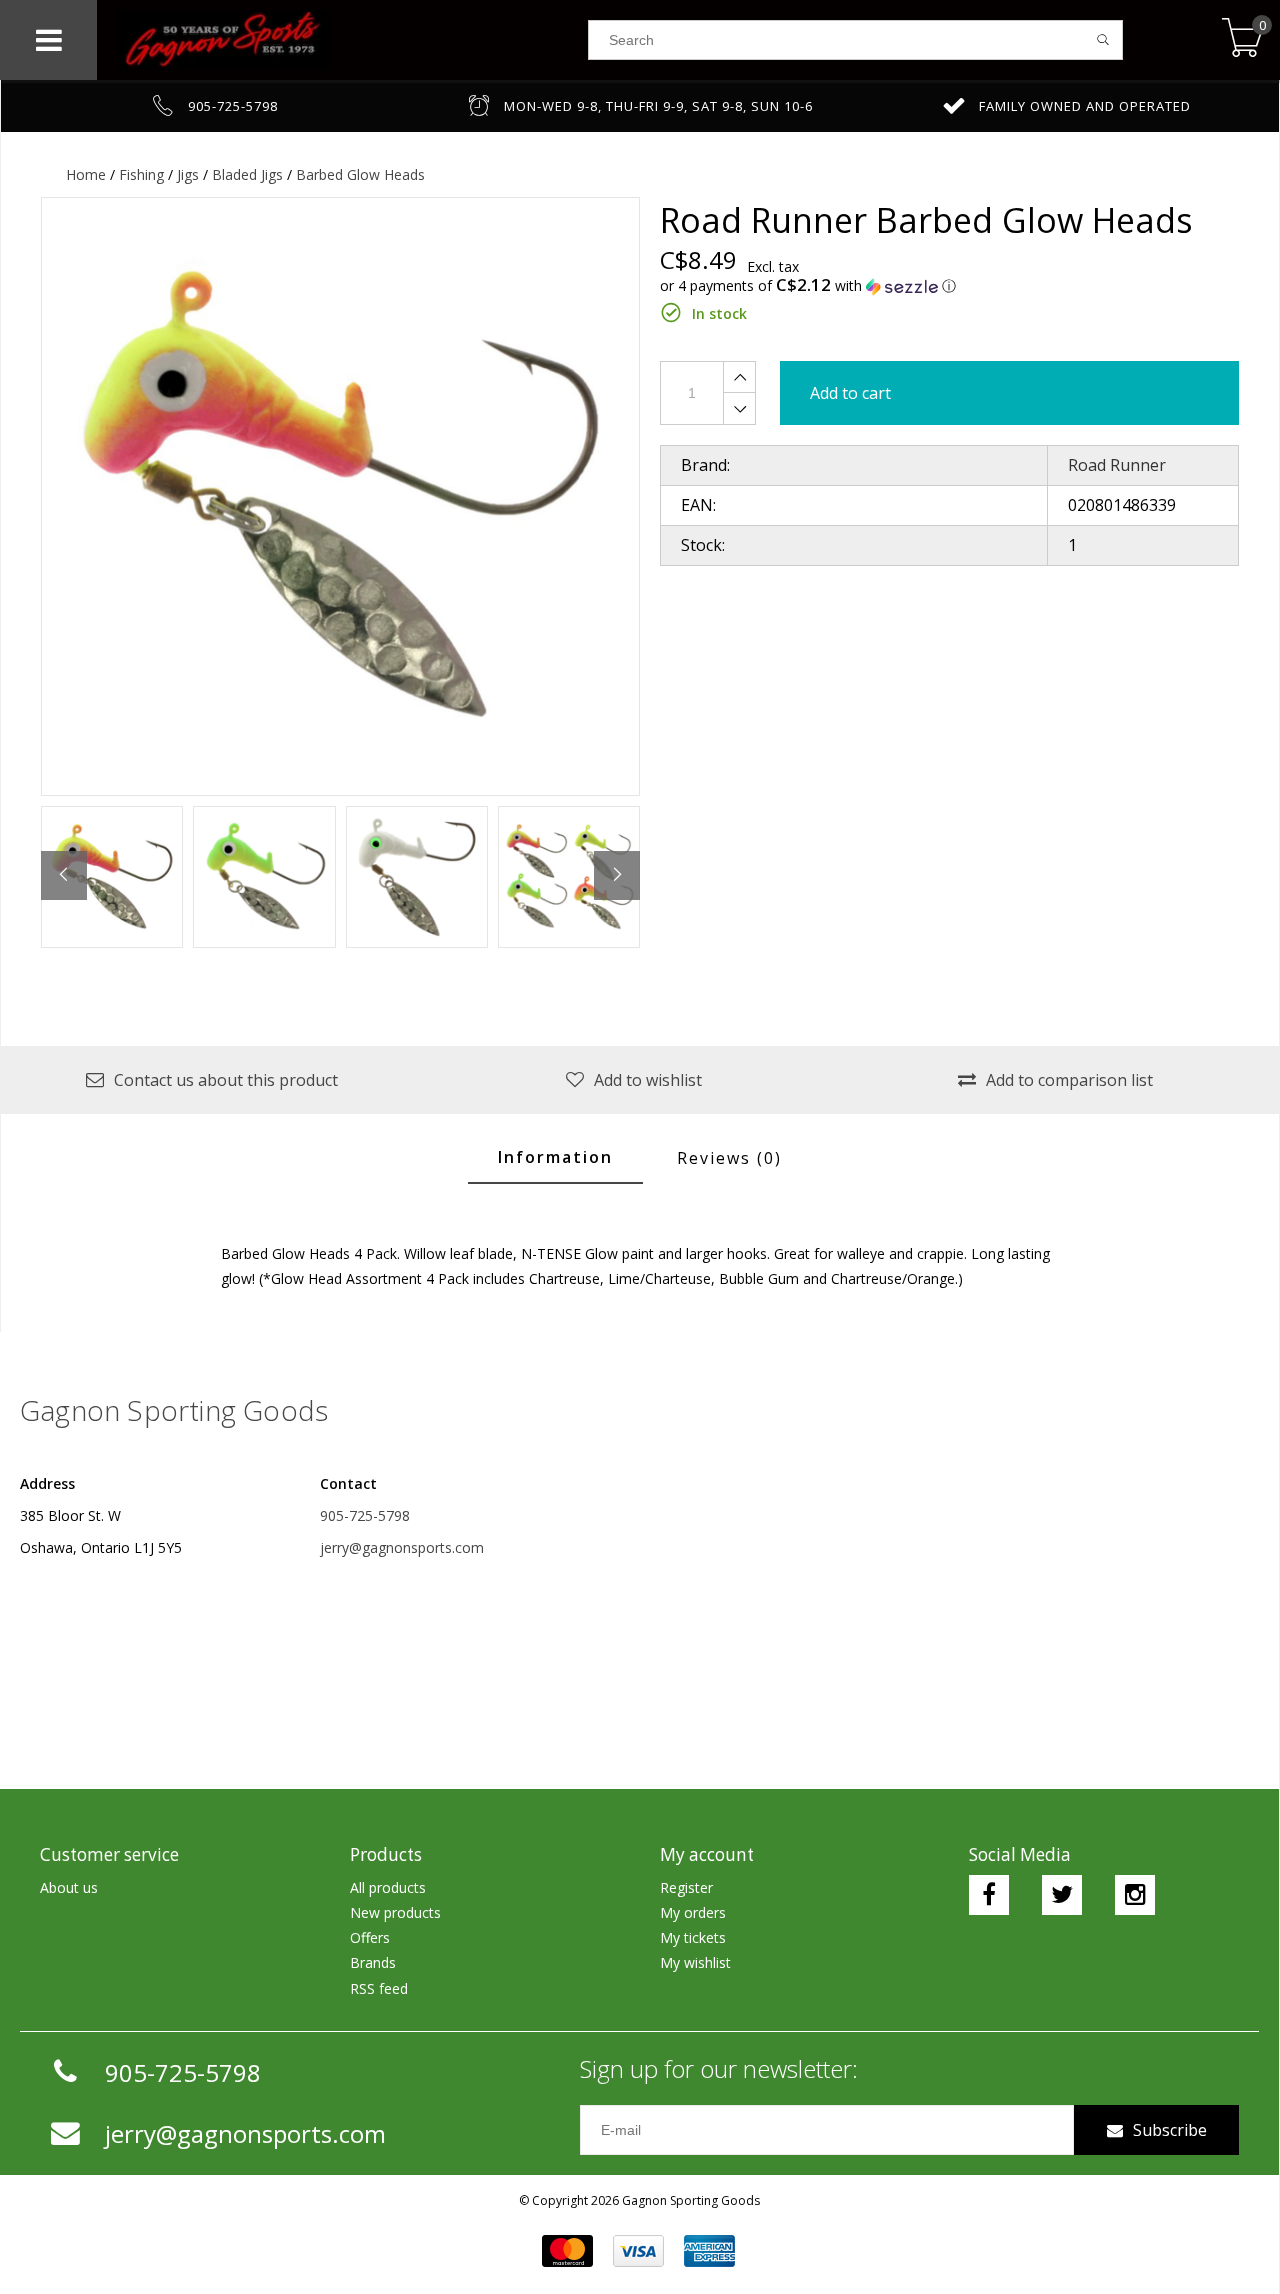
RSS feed (379, 1988)
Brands (373, 1962)
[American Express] (709, 2251)
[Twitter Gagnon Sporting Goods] (1062, 1895)
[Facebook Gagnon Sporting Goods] (989, 1895)
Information (555, 1157)
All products (388, 1887)
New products (395, 1912)
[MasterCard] (567, 2251)
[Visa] (638, 2251)
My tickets (693, 1937)
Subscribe (1170, 2130)
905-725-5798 (365, 1515)
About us (69, 1887)
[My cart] (1242, 39)
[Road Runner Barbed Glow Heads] (340, 496)
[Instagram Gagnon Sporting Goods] (1135, 1895)
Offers (370, 1937)
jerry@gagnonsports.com (402, 1547)
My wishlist (695, 1962)
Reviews (729, 1158)
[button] (949, 286)
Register (686, 1887)
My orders (693, 1912)
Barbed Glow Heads (360, 174)
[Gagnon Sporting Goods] (342, 40)
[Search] (1103, 40)
